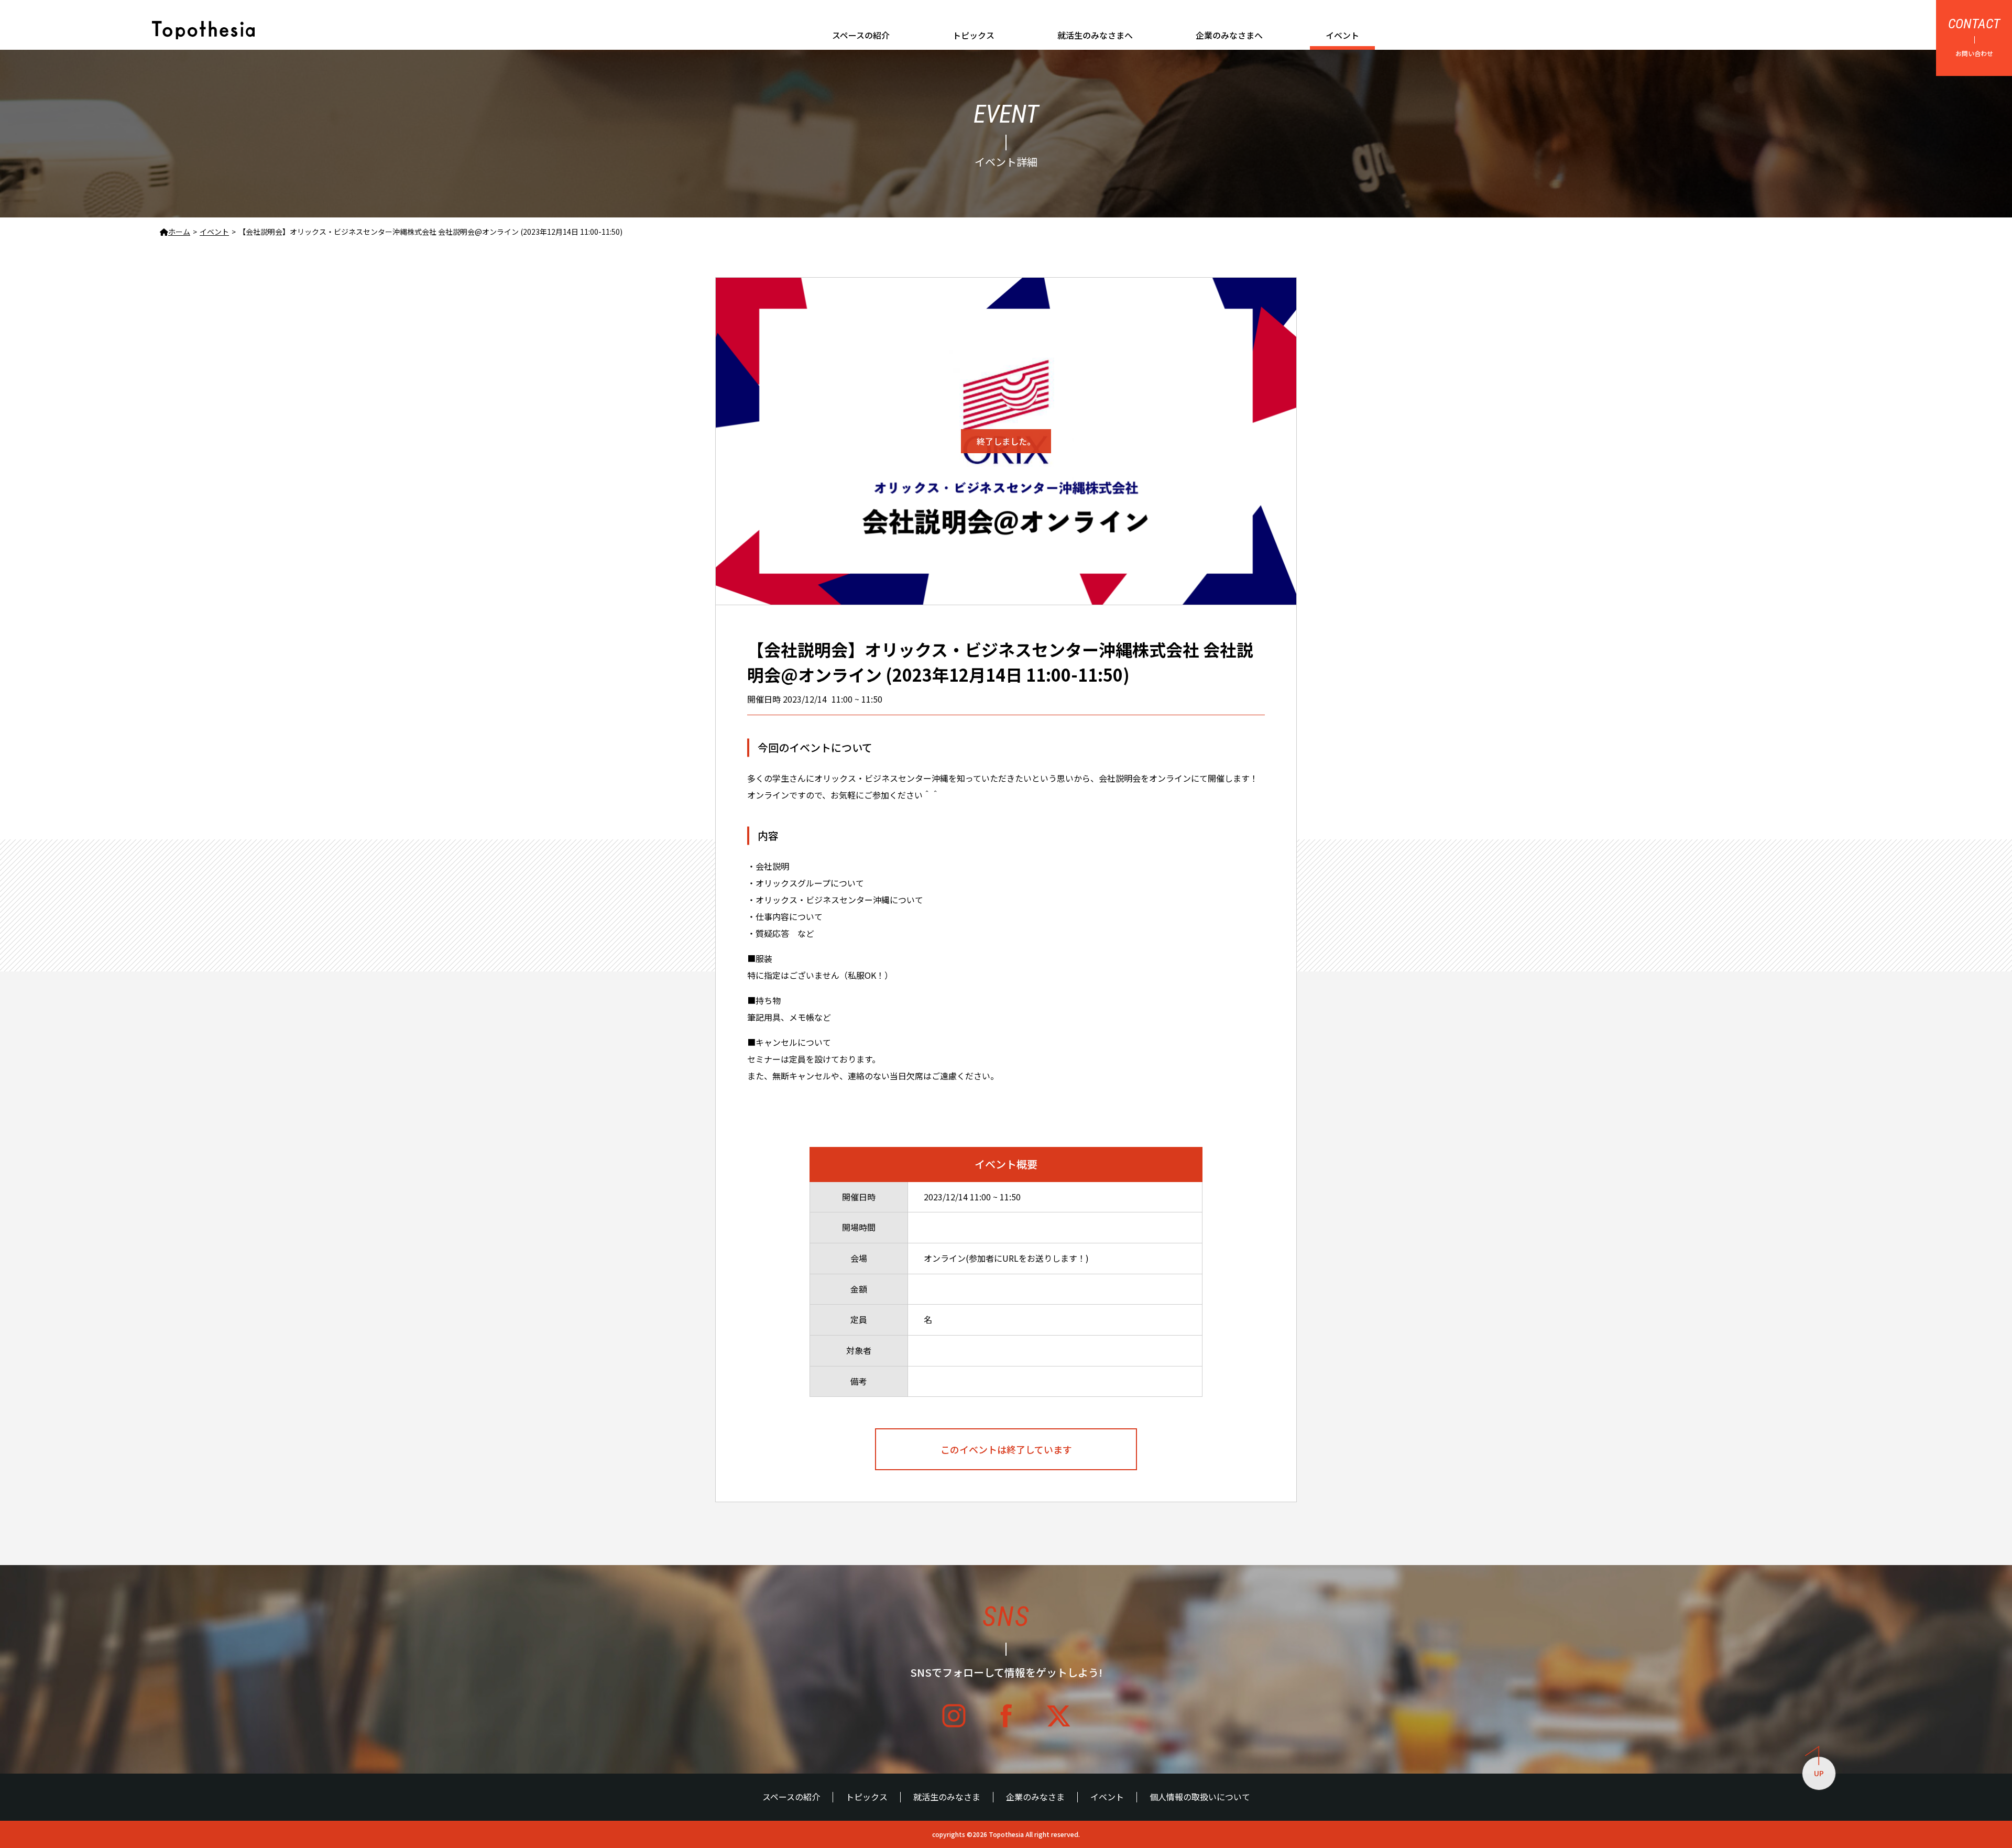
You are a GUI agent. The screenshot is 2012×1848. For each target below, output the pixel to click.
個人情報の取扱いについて (1200, 1797)
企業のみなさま (1035, 1797)
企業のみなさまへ (1229, 35)
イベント (1342, 35)
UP (1819, 1773)
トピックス (974, 35)
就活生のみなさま (947, 1797)
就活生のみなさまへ (1095, 35)
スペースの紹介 (861, 35)
